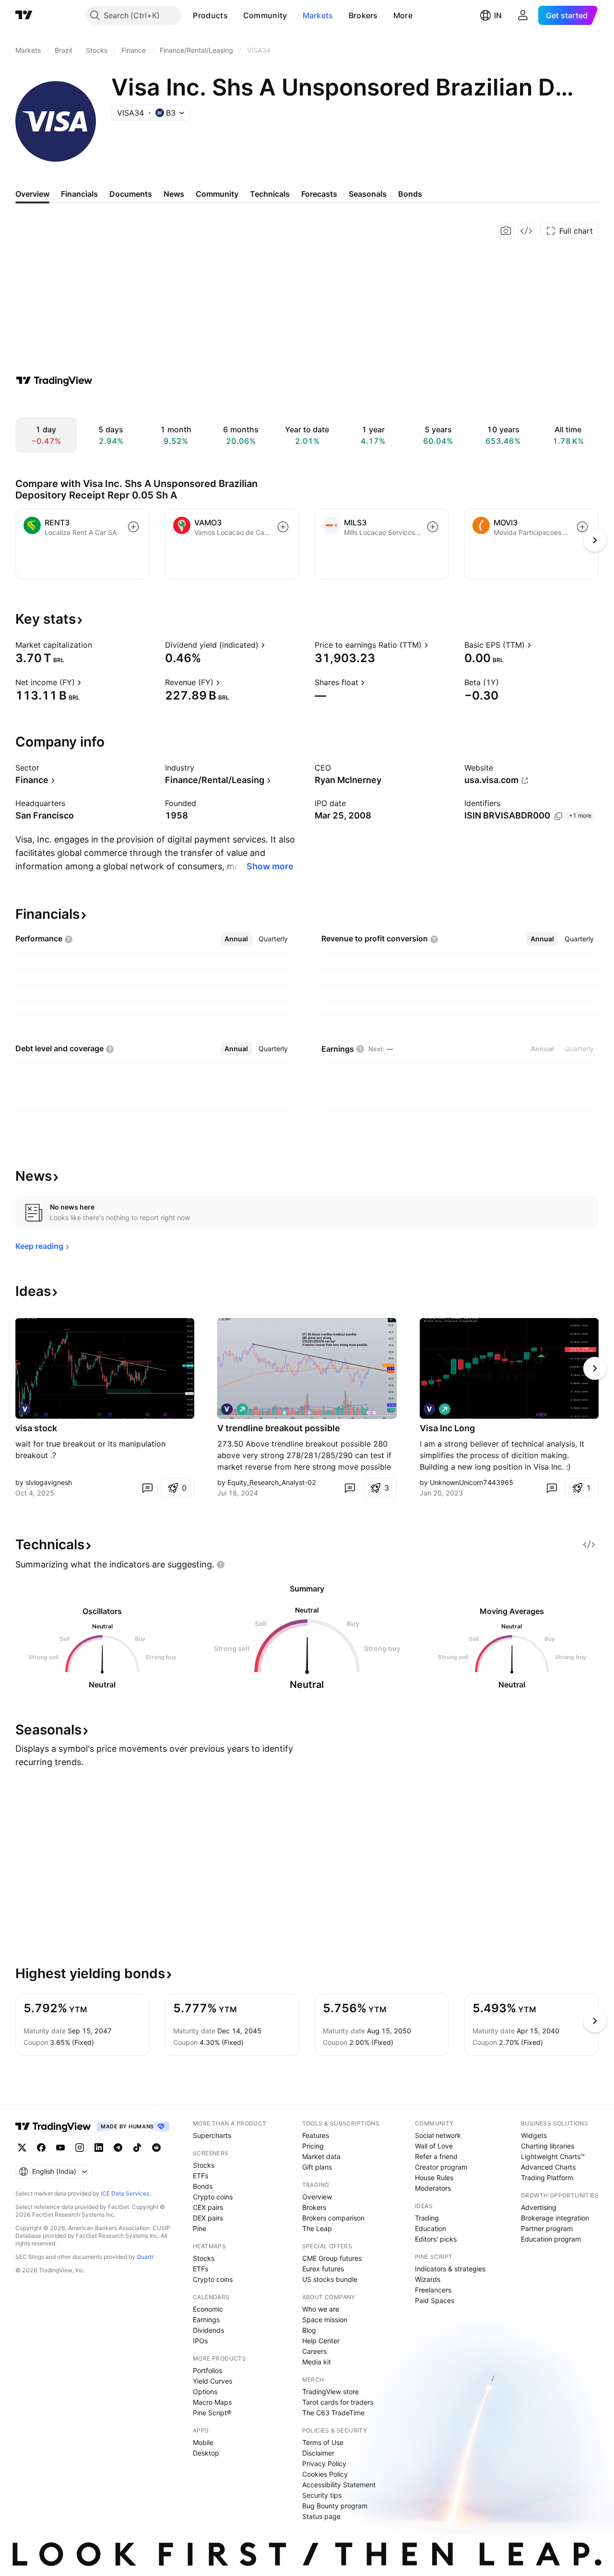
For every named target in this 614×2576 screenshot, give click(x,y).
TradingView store (331, 2392)
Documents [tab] (131, 194)
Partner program (547, 2228)
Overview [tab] (32, 194)
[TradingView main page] (24, 15)
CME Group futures (332, 2258)
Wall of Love (434, 2146)
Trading (427, 2218)
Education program (551, 2239)
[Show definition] (98, 645)
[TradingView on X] (22, 2148)
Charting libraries (548, 2146)
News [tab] (174, 194)
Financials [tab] (79, 194)
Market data (321, 2156)
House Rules (434, 2178)
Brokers (363, 15)
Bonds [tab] (410, 194)
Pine (200, 2228)
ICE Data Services (125, 2193)
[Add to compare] (133, 527)
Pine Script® (212, 2413)
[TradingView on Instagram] (80, 2148)
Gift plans (317, 2167)
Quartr (145, 2257)
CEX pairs (208, 2207)
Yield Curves (213, 2381)
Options (205, 2392)
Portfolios (207, 2370)
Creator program (441, 2167)
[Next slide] (595, 1368)
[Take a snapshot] (506, 231)
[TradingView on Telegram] (118, 2148)
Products (210, 15)
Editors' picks (436, 2239)
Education (431, 2228)
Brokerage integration (555, 2218)
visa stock (36, 1428)
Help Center (321, 2341)
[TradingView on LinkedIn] (99, 2148)
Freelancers (433, 2290)
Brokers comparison (333, 2218)
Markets (318, 15)
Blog (309, 2330)
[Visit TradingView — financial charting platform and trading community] (54, 380)
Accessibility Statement (339, 2485)
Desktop (206, 2453)
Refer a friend (436, 2156)
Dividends (208, 2330)
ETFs (201, 2176)
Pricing (313, 2146)
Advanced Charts (548, 2167)
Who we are (321, 2309)
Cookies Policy (325, 2474)
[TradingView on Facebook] (41, 2148)
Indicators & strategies (450, 2269)
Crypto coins (213, 2197)
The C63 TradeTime (333, 2413)
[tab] (236, 939)
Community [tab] (217, 194)
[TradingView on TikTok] (137, 2148)
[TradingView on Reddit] (156, 2148)
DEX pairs (208, 2218)
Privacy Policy (324, 2463)
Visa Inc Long (447, 1428)
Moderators (433, 2188)
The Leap (317, 2228)
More (403, 15)
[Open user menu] (523, 15)
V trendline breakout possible (279, 1428)
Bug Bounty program (335, 2506)
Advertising (539, 2207)
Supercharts (212, 2135)
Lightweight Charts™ (553, 2156)
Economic (208, 2309)
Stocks (204, 2165)
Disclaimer (318, 2453)
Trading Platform (547, 2178)
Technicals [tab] (270, 194)
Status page (321, 2516)
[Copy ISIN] (558, 816)
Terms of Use (323, 2442)
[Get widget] (526, 231)
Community (265, 15)
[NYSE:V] (25, 1409)
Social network (438, 2135)
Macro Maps (212, 2402)
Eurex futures (323, 2269)
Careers (314, 2351)
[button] (235, 15)
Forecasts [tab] (319, 194)
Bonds (203, 2186)
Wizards (428, 2279)
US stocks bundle (330, 2279)
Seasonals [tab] (368, 194)
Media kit (317, 2362)
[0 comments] (147, 1488)
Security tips (322, 2495)
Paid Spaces (435, 2300)
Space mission (325, 2320)
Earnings (206, 2320)
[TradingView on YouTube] (60, 2148)
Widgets (534, 2135)
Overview (317, 2197)
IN (498, 15)
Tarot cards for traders (338, 2402)
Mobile (203, 2442)
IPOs (200, 2341)
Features (316, 2135)
